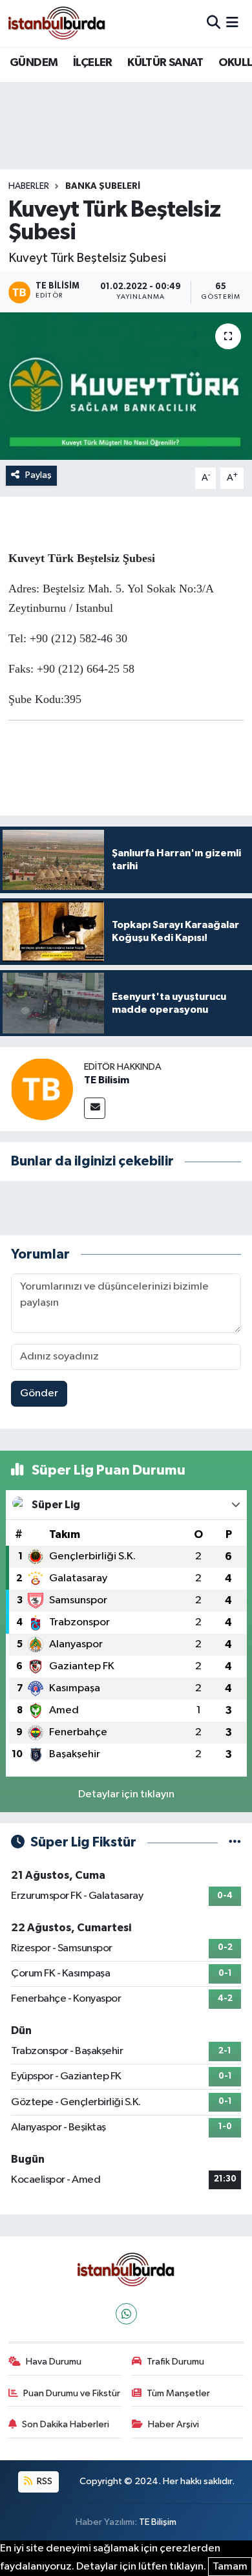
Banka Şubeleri (103, 186)
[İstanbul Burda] (57, 23)
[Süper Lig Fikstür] (235, 1842)
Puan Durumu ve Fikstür (72, 2393)
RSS (44, 2481)
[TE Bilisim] (42, 1089)
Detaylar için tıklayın (126, 1794)
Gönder (39, 1393)
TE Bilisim (107, 1080)
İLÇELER (93, 63)
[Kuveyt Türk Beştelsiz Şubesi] (126, 386)
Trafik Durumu (175, 2362)
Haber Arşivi (173, 2424)
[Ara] (214, 23)
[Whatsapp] (126, 2314)
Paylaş (38, 475)
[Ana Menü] (232, 23)
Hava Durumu (54, 2362)
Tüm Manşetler (178, 2393)
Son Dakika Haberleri (66, 2424)
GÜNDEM (34, 63)
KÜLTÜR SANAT (165, 63)
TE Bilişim (158, 2522)
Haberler (29, 186)
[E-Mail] (95, 1108)
